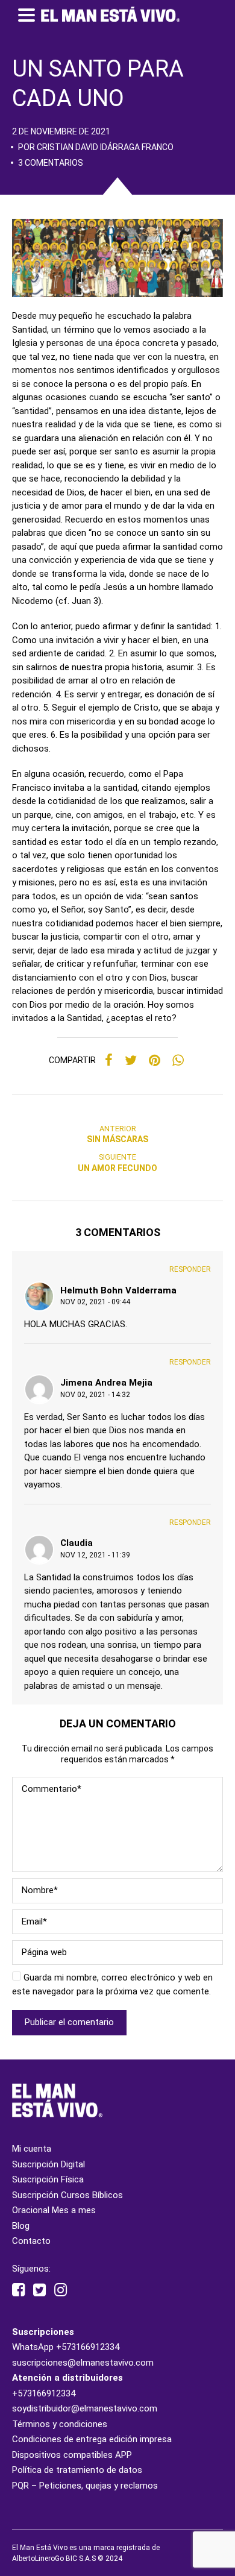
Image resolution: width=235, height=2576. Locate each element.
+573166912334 (88, 2347)
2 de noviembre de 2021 (61, 131)
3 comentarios (51, 163)
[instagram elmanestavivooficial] (61, 2290)
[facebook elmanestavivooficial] (18, 2290)
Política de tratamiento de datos (77, 2470)
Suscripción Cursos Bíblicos (67, 2195)
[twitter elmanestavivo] (39, 2290)
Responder (190, 1269)
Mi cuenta (32, 2149)
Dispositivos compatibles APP (72, 2455)
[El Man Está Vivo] (110, 14)
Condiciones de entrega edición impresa (92, 2439)
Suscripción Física (48, 2179)
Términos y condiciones (60, 2424)
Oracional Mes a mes (54, 2210)
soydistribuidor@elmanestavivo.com (85, 2408)
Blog (21, 2226)
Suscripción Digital (49, 2164)
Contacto (31, 2241)
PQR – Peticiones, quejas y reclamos (85, 2486)
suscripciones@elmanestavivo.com (83, 2363)
